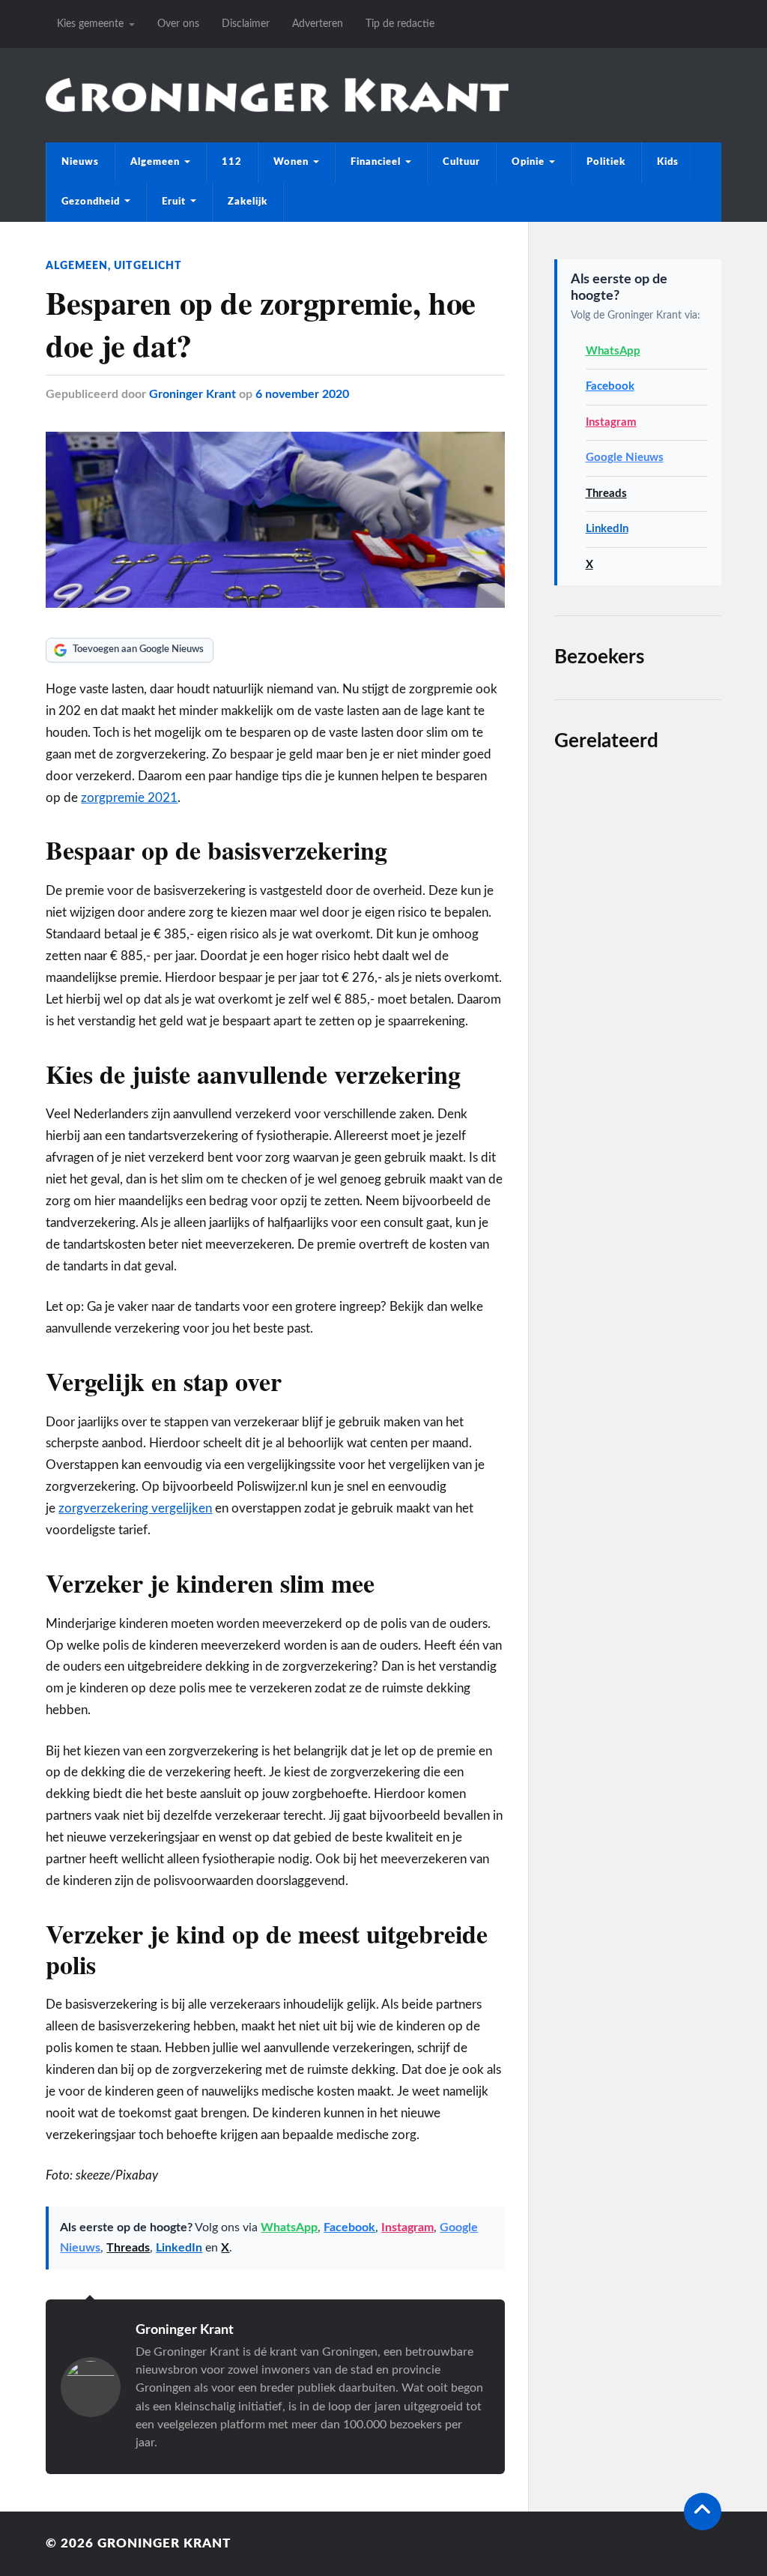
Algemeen (155, 162)
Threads (128, 2248)
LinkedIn (179, 2248)
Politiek (606, 162)
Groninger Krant (192, 394)
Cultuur (461, 162)
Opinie (528, 162)
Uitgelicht (148, 266)
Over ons (178, 24)
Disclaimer (246, 24)
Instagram (407, 2227)
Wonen (291, 162)
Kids (668, 162)
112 (232, 162)
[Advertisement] (638, 1231)
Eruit (174, 202)
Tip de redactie (400, 24)
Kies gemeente (90, 24)
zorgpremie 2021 (129, 798)
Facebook (349, 2227)
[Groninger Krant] (277, 96)
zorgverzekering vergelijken (135, 1508)
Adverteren (318, 24)
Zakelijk (248, 202)
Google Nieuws (625, 458)
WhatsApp (289, 2227)
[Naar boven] (703, 2512)
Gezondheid (91, 202)
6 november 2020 (302, 394)
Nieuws (80, 162)
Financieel (376, 162)
